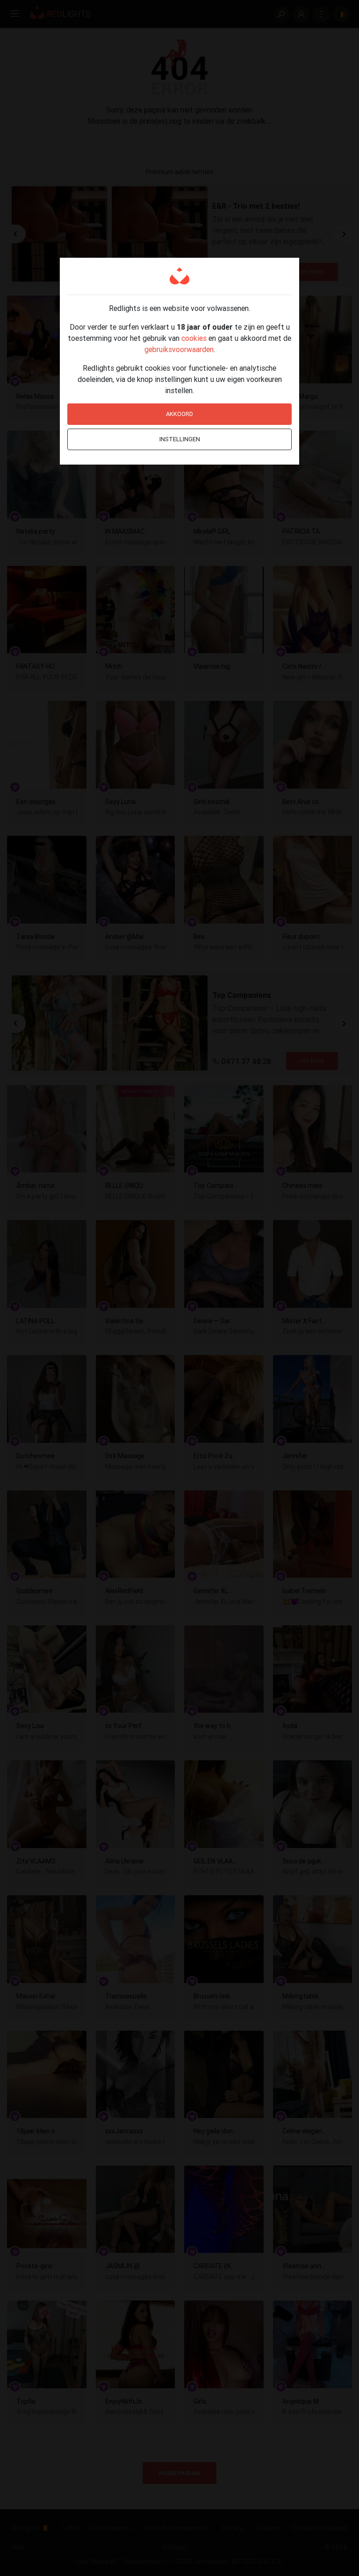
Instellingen (180, 439)
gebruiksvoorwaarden (179, 349)
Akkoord (179, 414)
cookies (194, 338)
